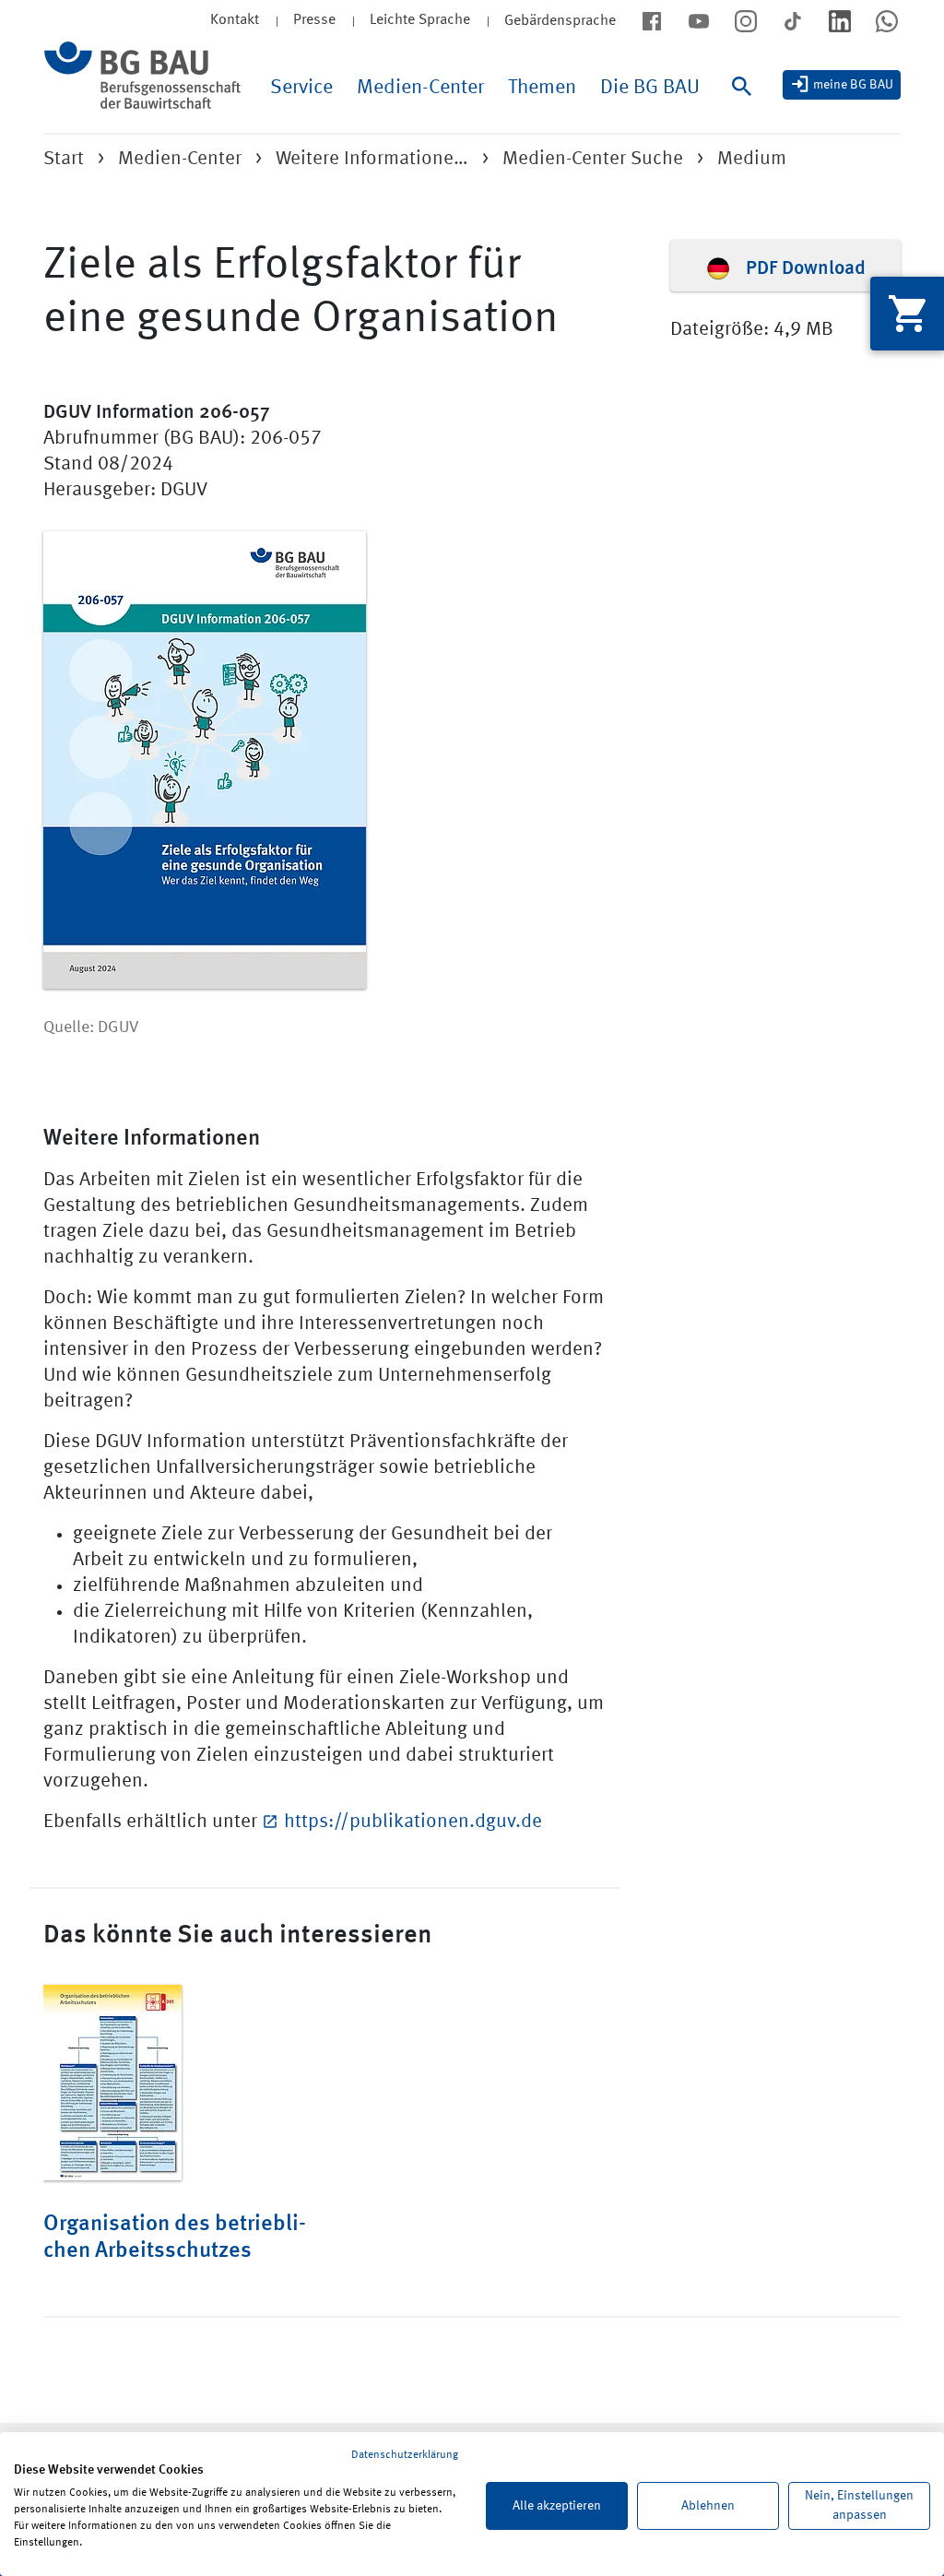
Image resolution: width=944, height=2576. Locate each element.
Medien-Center (420, 88)
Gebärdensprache (560, 21)
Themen (542, 88)
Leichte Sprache (420, 20)
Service (301, 88)
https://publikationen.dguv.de (413, 1822)
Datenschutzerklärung (405, 2455)
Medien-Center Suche (593, 159)
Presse (314, 20)
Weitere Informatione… (372, 159)
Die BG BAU (650, 88)
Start (64, 159)
